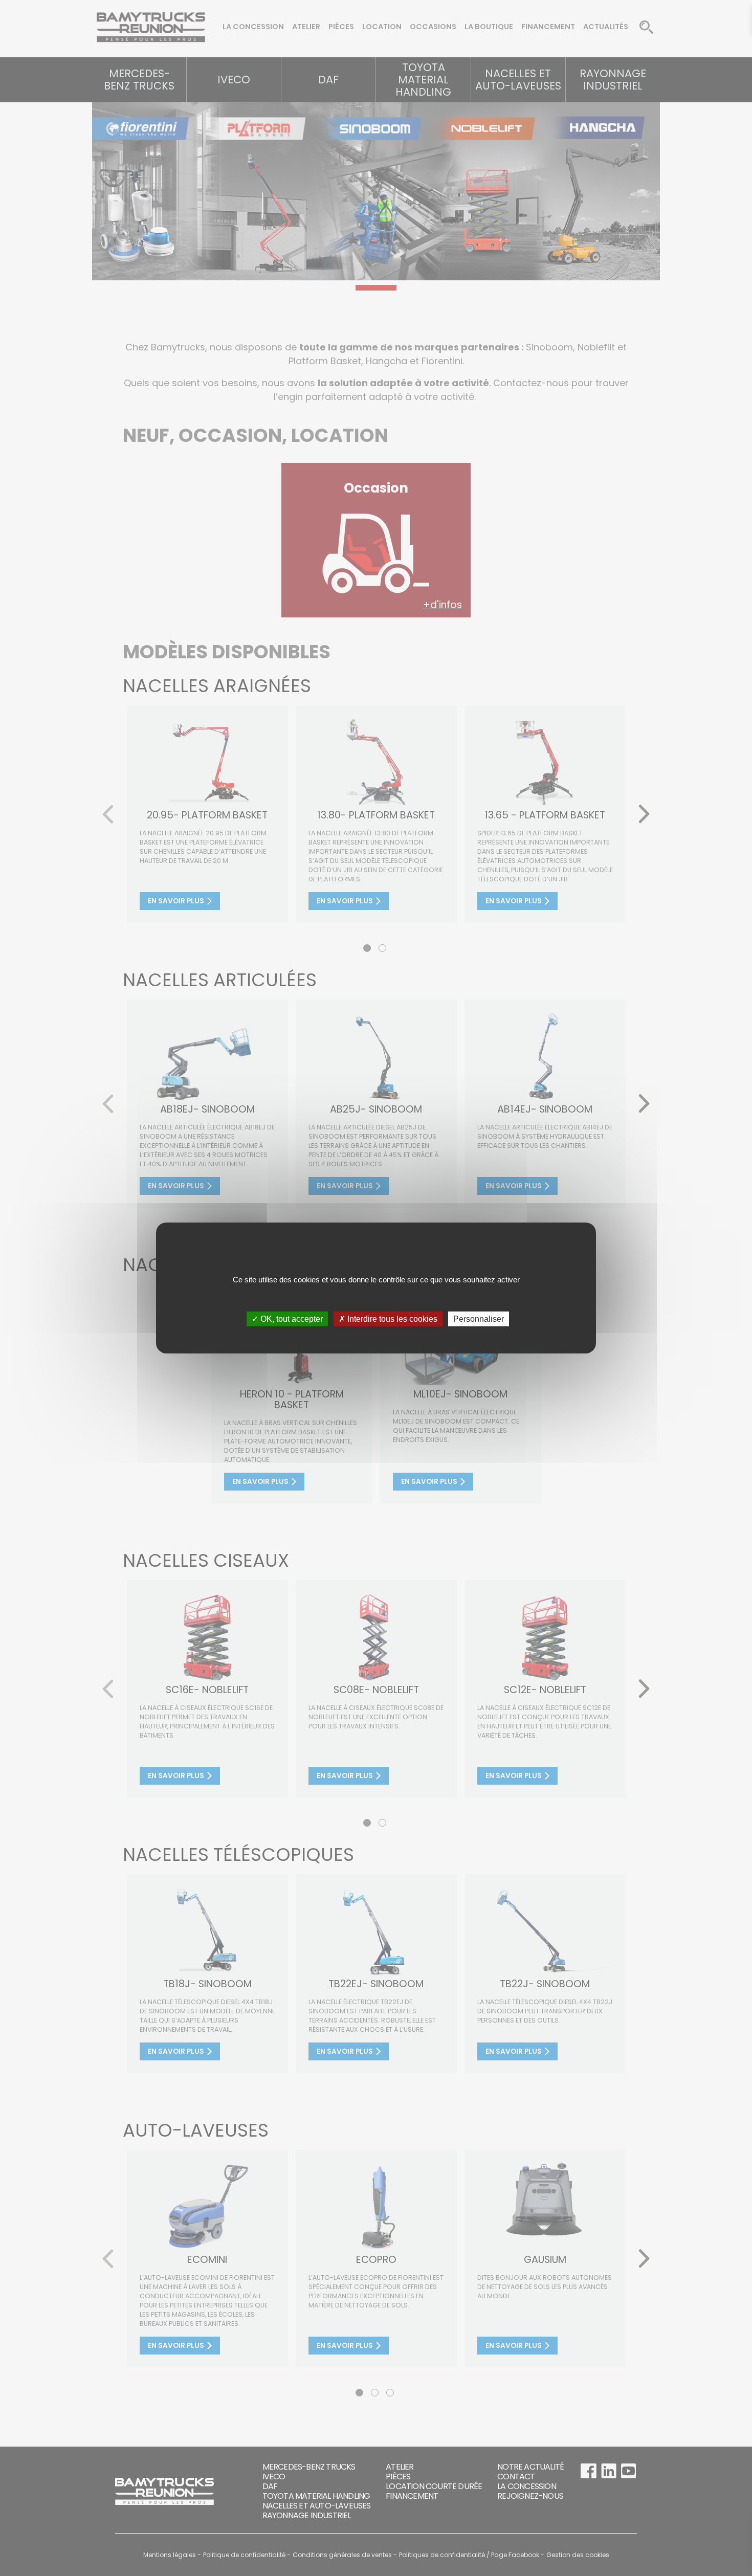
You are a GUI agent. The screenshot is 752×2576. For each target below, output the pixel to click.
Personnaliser (479, 1319)
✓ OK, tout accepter (287, 1319)
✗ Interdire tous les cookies (388, 1319)
